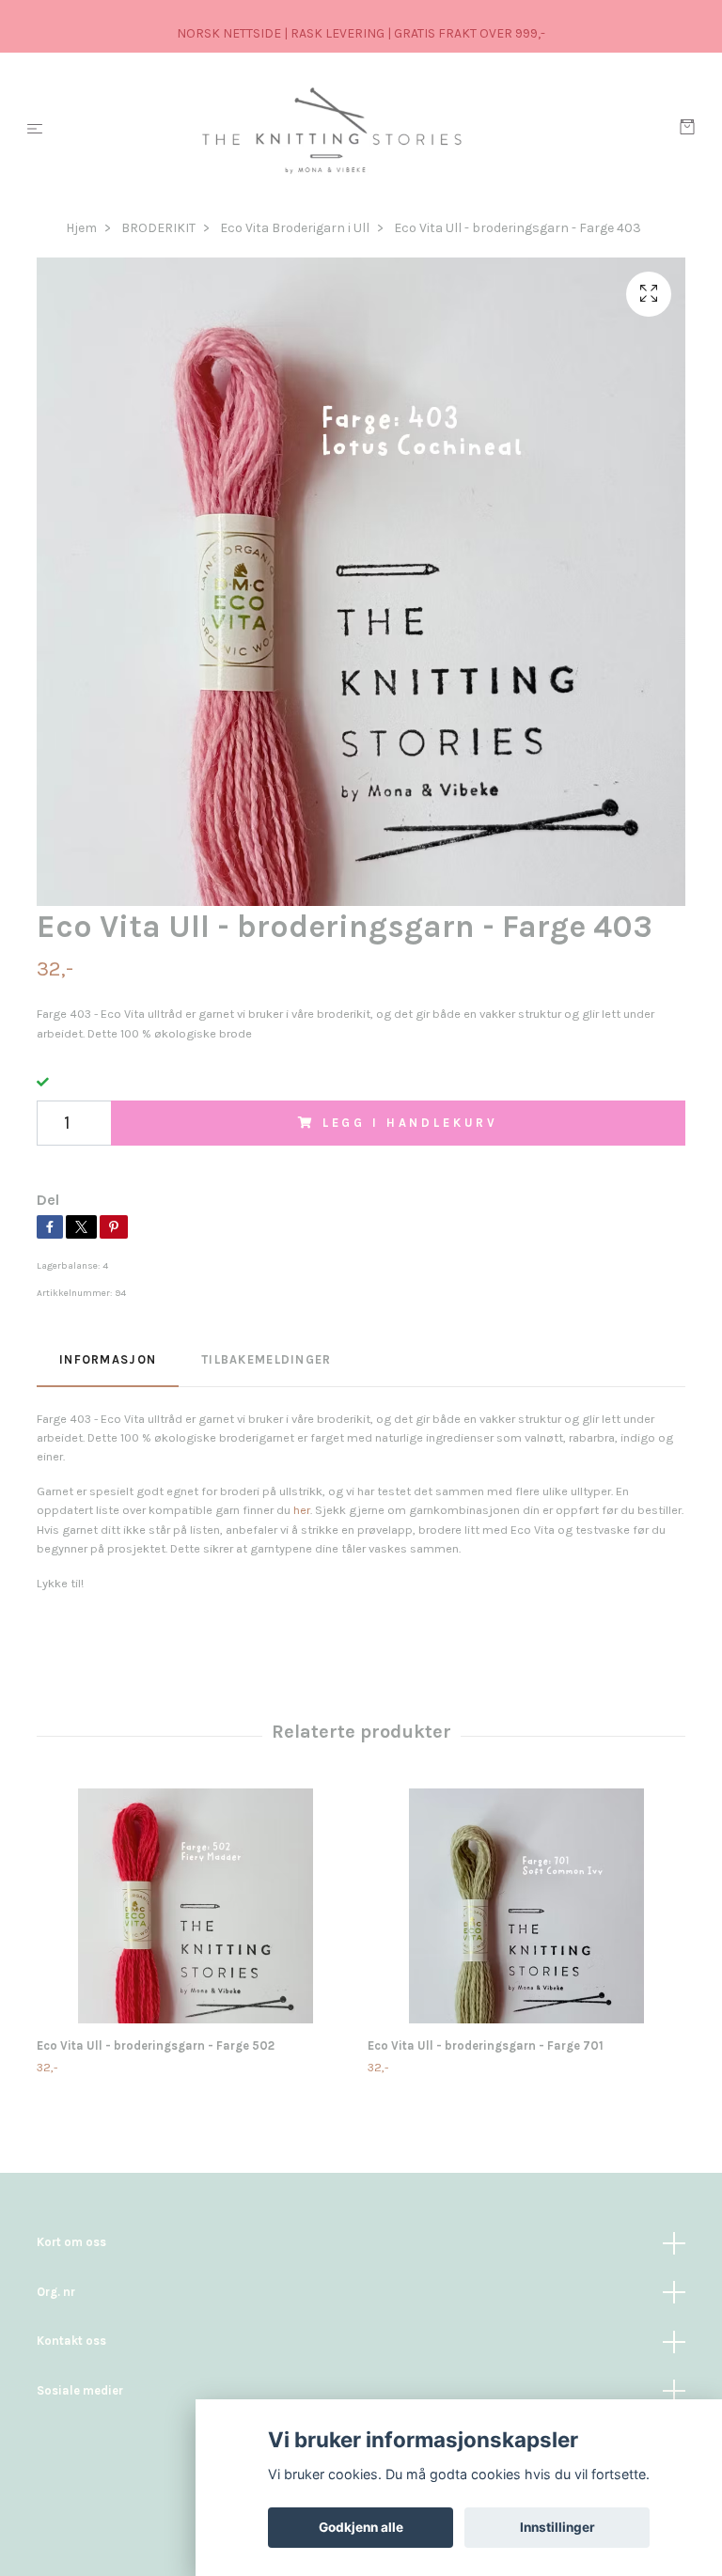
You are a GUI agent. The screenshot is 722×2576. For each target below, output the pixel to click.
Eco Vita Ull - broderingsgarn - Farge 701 (486, 2045)
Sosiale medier (80, 2390)
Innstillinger (557, 2527)
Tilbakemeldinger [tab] (266, 1359)
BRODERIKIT (158, 228)
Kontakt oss (71, 2341)
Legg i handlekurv (410, 1123)
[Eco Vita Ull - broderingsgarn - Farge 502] (195, 1906)
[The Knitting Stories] (365, 130)
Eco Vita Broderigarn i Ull (295, 228)
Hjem (81, 228)
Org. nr (56, 2292)
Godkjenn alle (361, 2527)
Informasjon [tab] (108, 1359)
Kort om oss (71, 2242)
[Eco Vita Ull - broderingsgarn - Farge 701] (526, 1906)
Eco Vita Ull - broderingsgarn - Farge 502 (156, 2045)
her (302, 1510)
